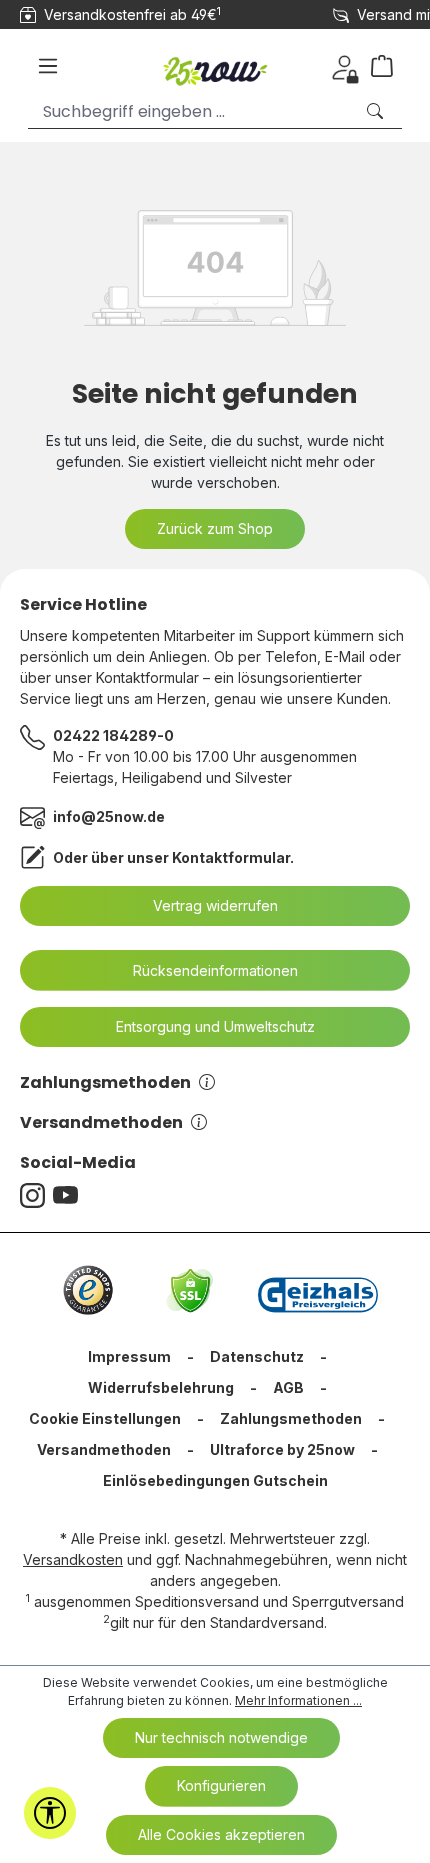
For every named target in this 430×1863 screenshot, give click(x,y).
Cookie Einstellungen (105, 1418)
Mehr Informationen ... (298, 1700)
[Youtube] (69, 1195)
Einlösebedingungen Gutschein (215, 1480)
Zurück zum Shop (215, 528)
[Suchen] (377, 111)
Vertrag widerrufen (215, 905)
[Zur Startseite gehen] (215, 66)
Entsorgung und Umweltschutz (215, 1026)
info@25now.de (109, 816)
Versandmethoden (101, 1122)
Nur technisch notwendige (221, 1737)
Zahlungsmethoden (105, 1082)
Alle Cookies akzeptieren (221, 1834)
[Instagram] (36, 1195)
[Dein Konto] (344, 66)
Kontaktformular (231, 857)
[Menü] (48, 66)
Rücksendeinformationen (215, 970)
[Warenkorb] (390, 66)
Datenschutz (257, 1356)
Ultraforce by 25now (282, 1449)
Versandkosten (73, 1559)
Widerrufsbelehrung (161, 1387)
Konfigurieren (221, 1785)
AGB (288, 1387)
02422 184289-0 (113, 735)
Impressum (129, 1356)
